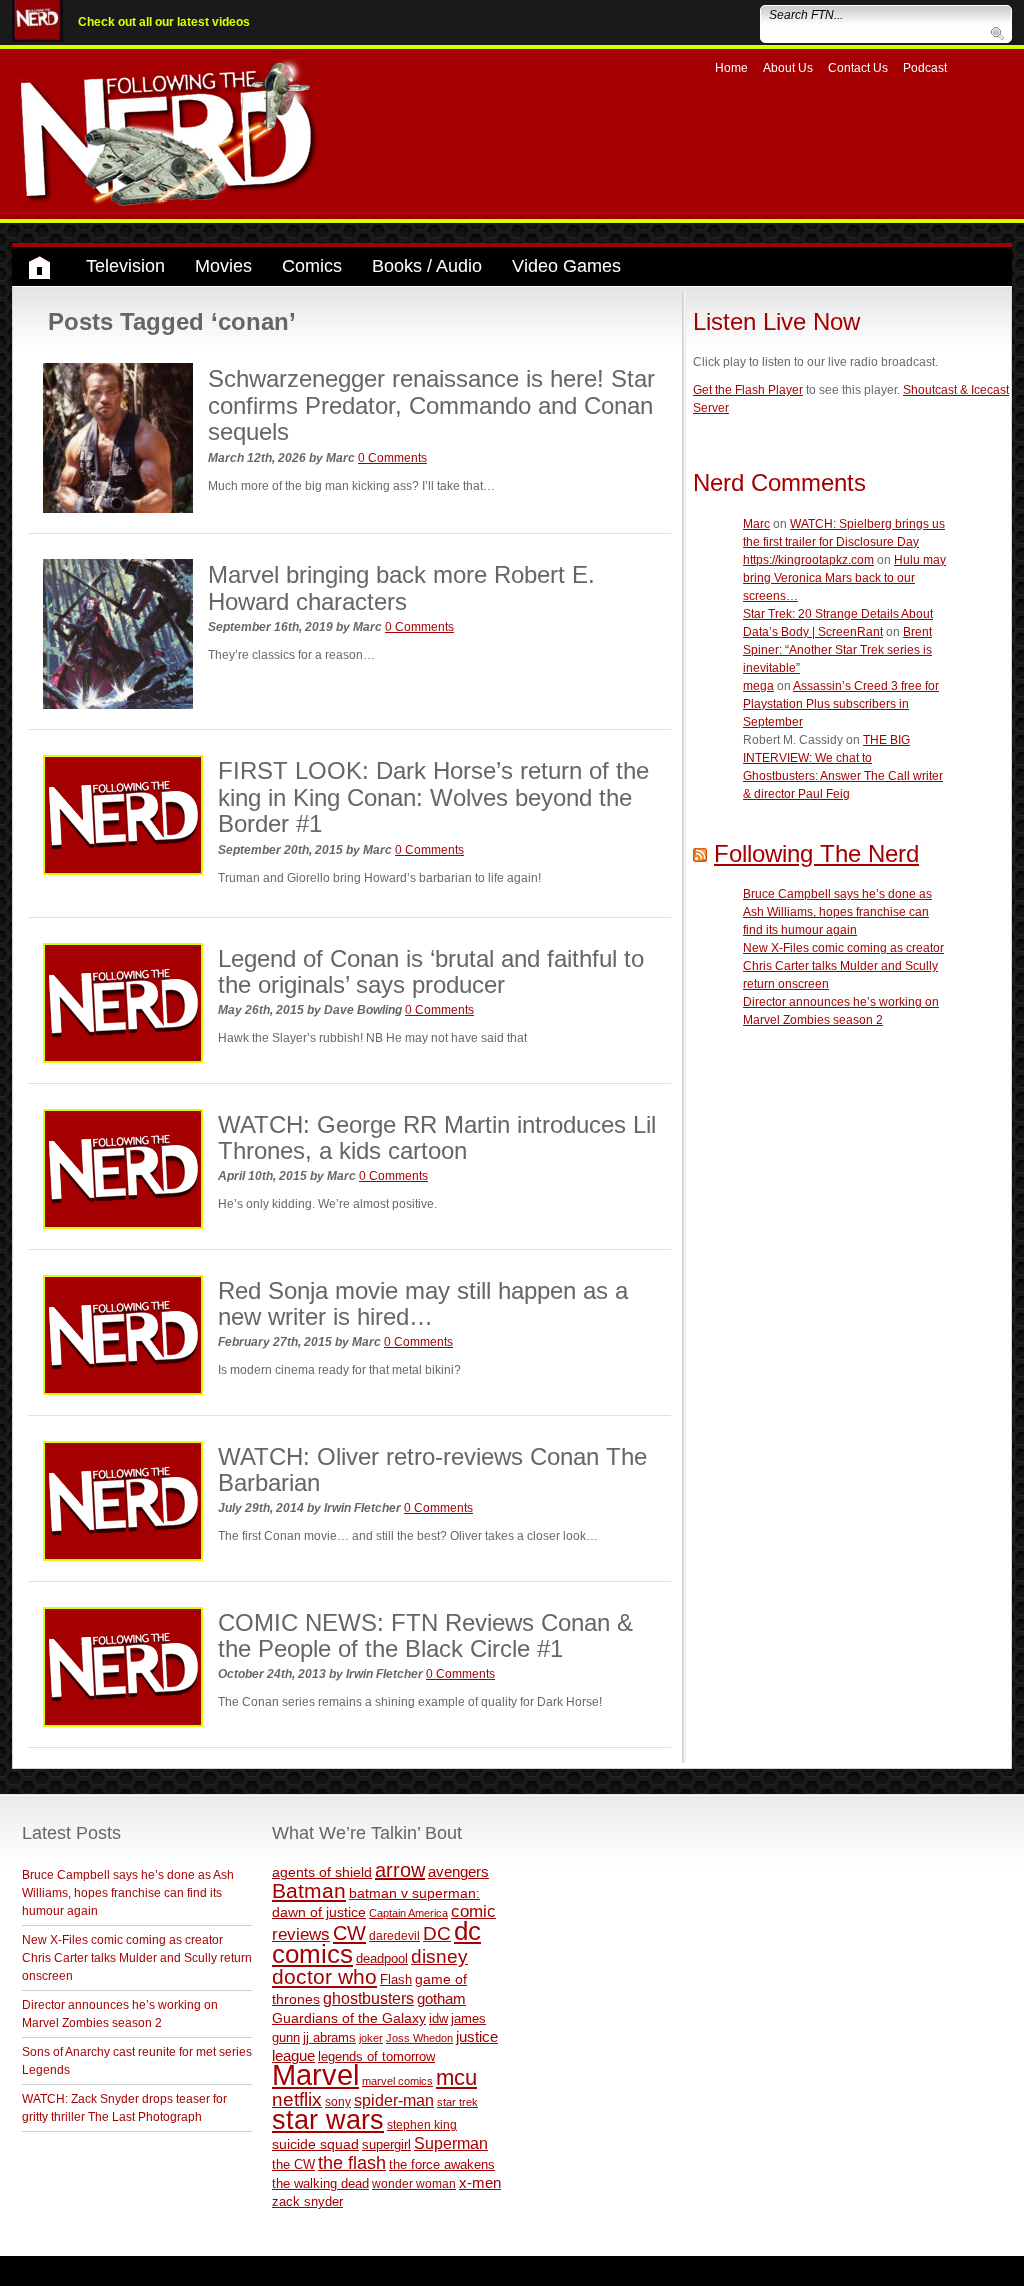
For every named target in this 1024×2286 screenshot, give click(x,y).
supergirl (386, 2144)
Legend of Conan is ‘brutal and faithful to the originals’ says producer (431, 971)
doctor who (324, 1977)
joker (371, 2038)
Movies (223, 266)
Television (125, 266)
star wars (328, 2120)
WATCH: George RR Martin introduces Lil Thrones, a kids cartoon (437, 1137)
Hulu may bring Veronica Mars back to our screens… (844, 578)
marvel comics (397, 2081)
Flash (396, 1979)
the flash (352, 2163)
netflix (297, 2099)
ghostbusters (368, 1998)
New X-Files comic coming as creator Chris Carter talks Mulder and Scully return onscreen (843, 966)
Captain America (408, 1913)
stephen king (422, 2124)
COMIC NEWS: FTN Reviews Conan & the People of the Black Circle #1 (425, 1635)
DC (437, 1933)
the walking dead (320, 2183)
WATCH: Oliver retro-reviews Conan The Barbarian (432, 1469)
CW (349, 1933)
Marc (756, 524)
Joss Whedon (419, 2038)
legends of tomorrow (376, 2057)
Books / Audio (427, 266)
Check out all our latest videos (164, 22)
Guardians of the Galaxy (349, 2018)
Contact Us (858, 68)
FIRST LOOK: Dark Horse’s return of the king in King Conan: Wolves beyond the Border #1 (433, 797)
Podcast (925, 68)
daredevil (394, 1935)
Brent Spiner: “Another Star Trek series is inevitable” (837, 650)
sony (338, 2102)
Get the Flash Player (748, 390)
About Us (788, 68)
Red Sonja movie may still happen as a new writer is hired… (423, 1303)
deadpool (382, 1958)
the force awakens (442, 2164)
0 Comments (392, 458)
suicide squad (315, 2144)
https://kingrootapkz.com (808, 560)
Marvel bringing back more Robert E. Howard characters (401, 587)
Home (731, 68)
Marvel (315, 2074)
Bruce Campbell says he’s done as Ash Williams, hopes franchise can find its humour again (837, 912)
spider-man (394, 2100)
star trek (457, 2102)
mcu (456, 2077)
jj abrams (329, 2037)
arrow (400, 1870)
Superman (451, 2143)
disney (439, 1956)
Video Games (566, 266)
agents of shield (322, 1872)
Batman (309, 1890)
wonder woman (414, 2183)
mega (758, 686)
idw (438, 2018)
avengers (458, 1871)
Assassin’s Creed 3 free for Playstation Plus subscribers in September (841, 704)
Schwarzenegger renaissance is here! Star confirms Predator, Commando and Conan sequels (431, 405)
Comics (312, 266)
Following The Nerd (816, 853)
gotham (441, 1999)
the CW (293, 2164)
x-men (480, 2182)
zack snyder (307, 2202)
